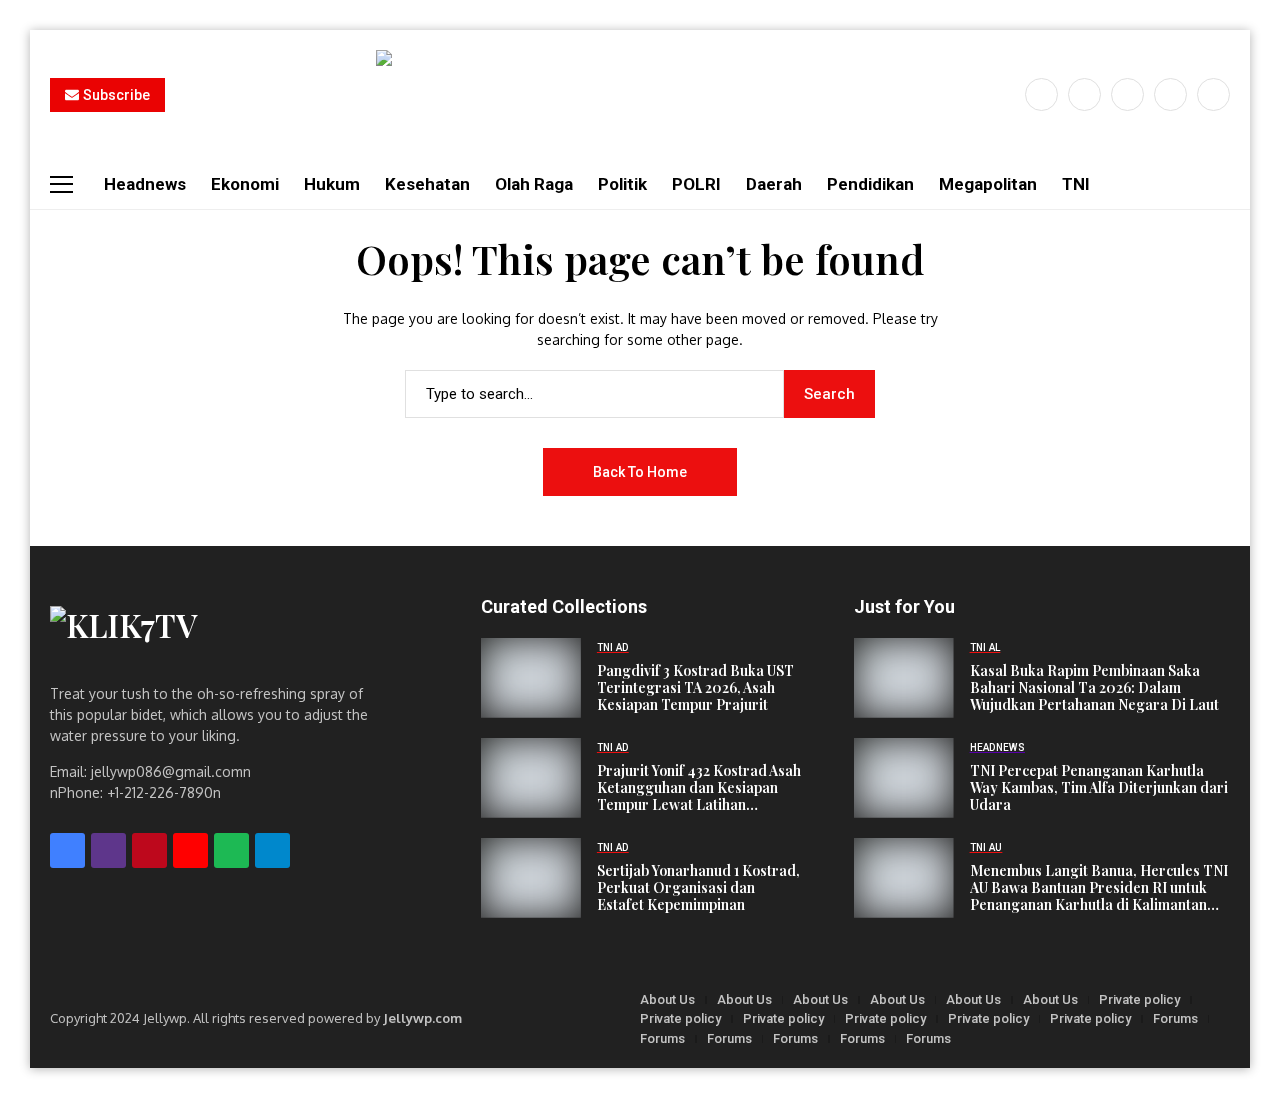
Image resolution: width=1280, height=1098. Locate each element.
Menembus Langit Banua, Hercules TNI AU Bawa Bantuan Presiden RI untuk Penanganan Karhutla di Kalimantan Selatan (1099, 888)
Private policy (1139, 999)
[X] (1084, 94)
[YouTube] (1213, 94)
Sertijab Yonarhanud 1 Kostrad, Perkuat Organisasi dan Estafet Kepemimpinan (698, 888)
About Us (667, 999)
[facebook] (1041, 94)
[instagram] (1127, 94)
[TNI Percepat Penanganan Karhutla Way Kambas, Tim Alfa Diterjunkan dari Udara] (904, 778)
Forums (1175, 1018)
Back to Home (640, 472)
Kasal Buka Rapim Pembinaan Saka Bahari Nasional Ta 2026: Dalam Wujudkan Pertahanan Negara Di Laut (1094, 688)
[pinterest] (1170, 94)
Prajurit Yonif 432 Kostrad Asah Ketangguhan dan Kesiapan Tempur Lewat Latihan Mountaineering (699, 788)
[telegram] (272, 850)
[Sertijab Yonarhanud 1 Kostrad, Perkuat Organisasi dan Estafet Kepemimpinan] (531, 878)
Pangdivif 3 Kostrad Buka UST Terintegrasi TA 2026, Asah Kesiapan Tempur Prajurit (695, 688)
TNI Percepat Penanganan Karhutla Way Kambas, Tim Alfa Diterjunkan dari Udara (1099, 788)
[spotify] (231, 850)
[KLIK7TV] (219, 634)
